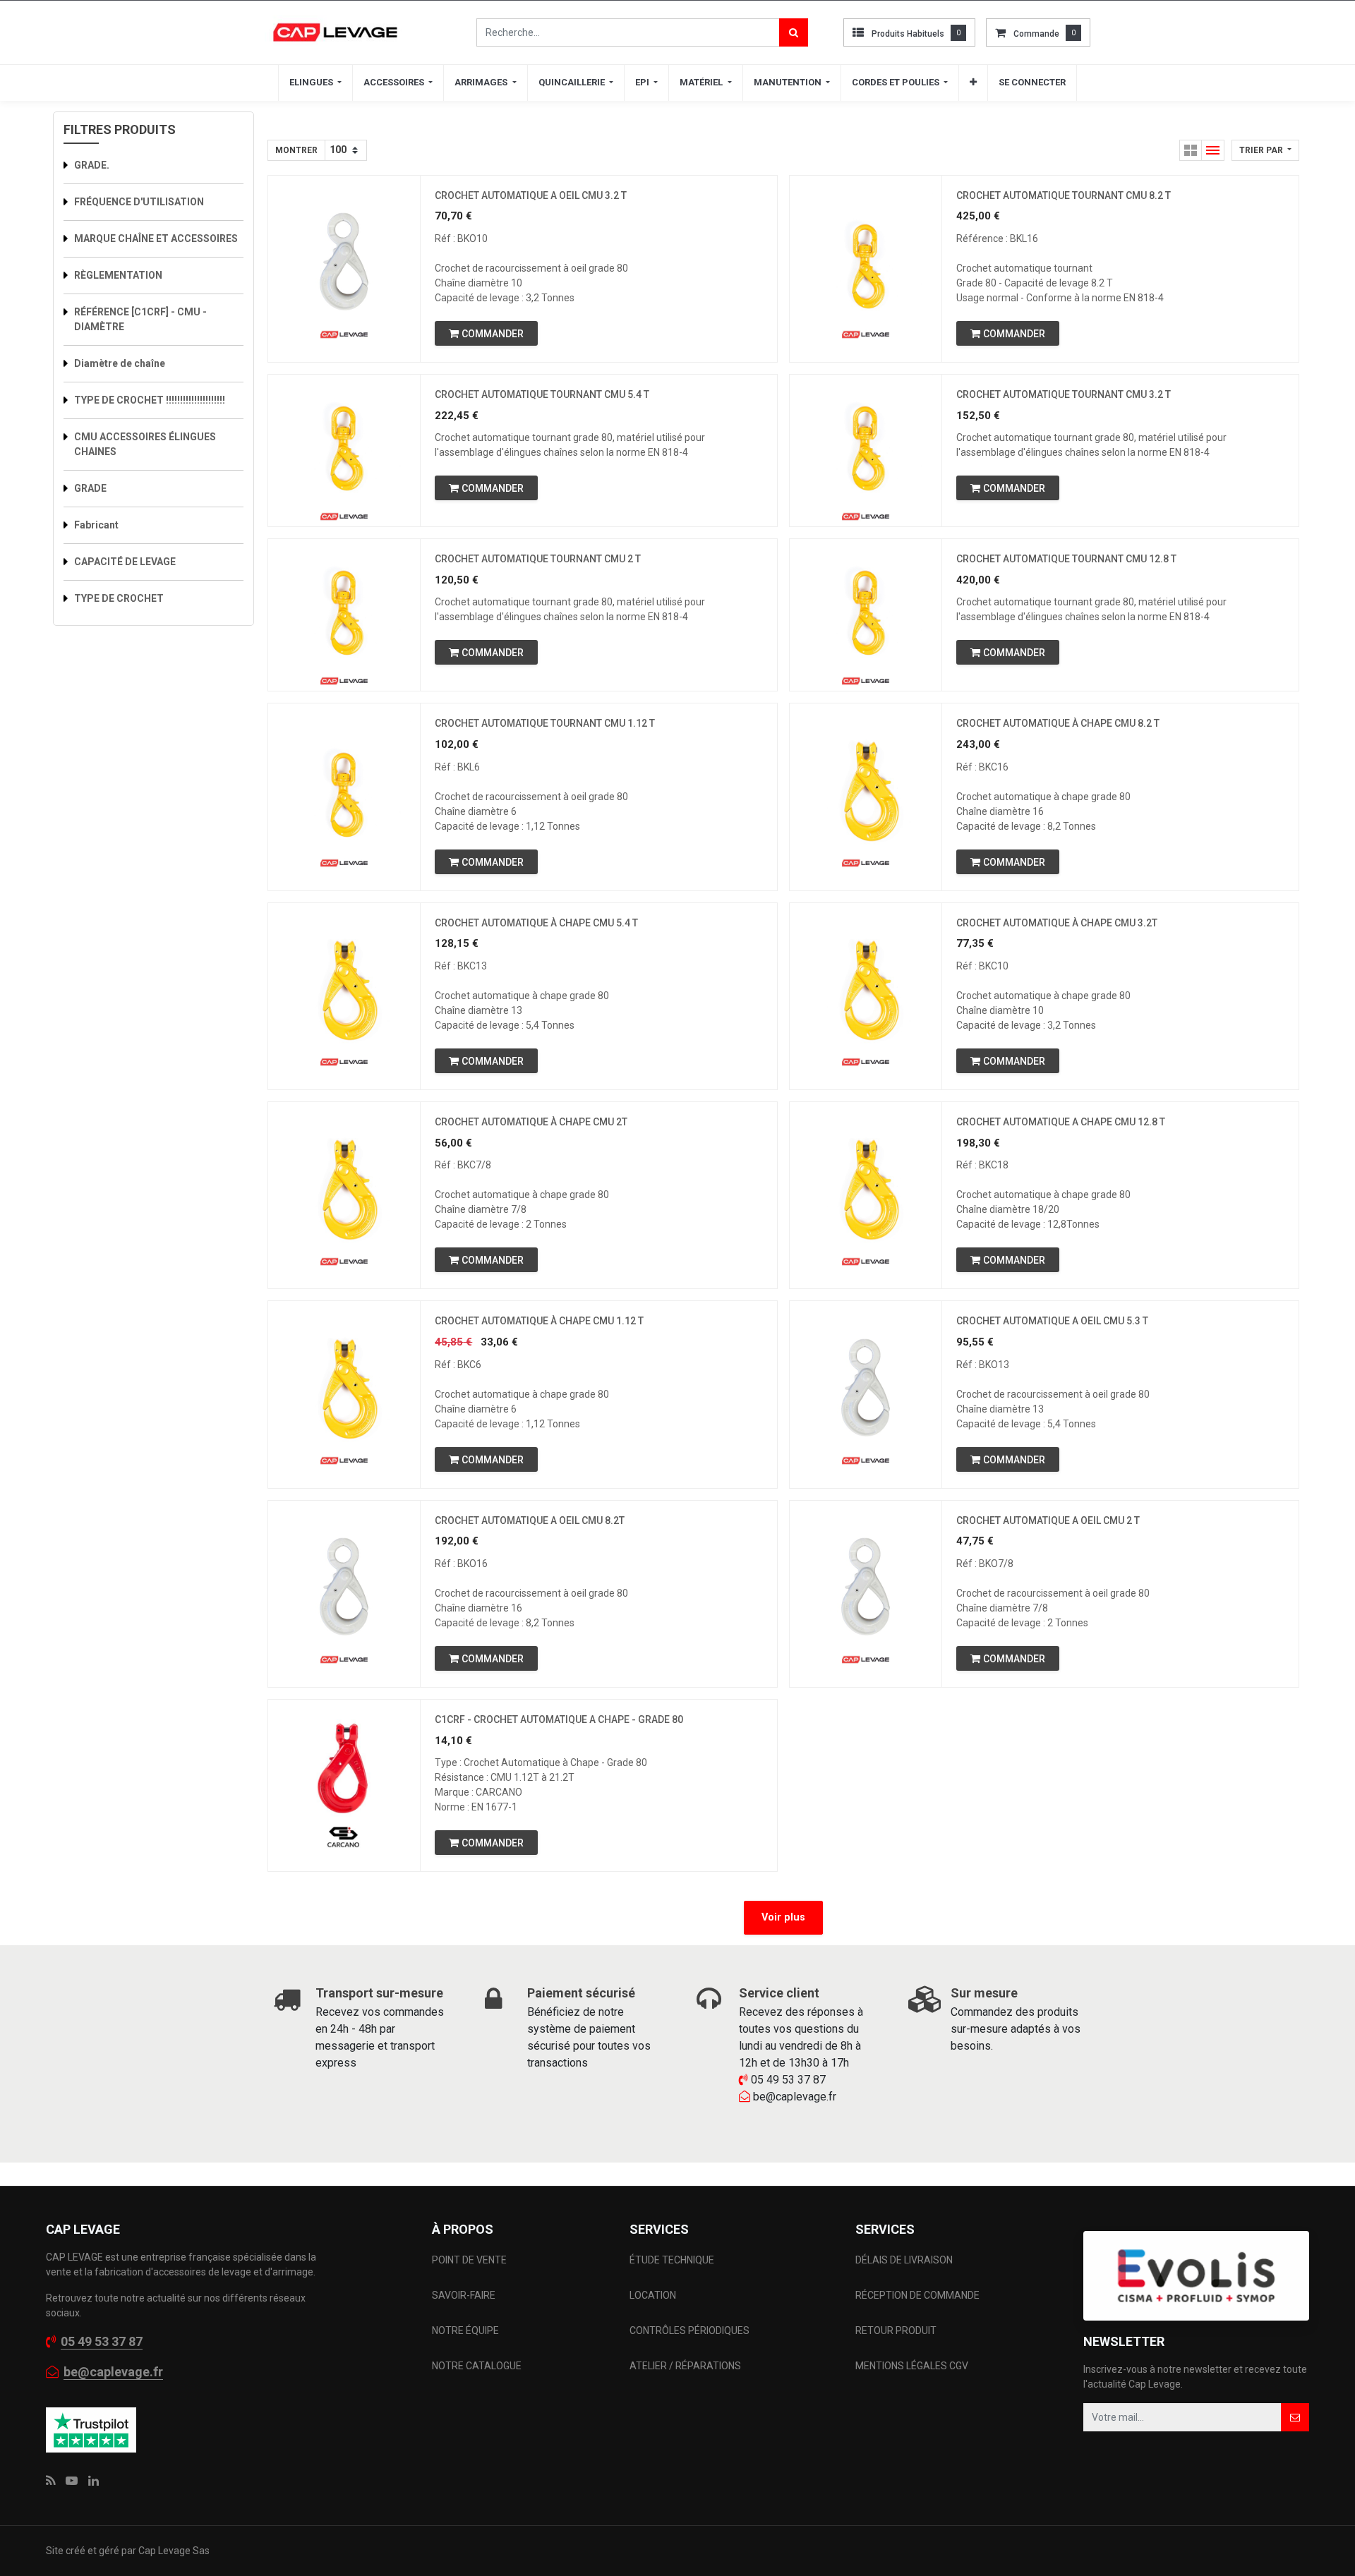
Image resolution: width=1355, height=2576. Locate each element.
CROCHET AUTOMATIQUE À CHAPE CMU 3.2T (1057, 923)
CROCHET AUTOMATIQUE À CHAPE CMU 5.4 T (536, 923)
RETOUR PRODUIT (896, 2330)
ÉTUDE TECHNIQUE (673, 2260)
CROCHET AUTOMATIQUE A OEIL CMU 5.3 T (1052, 1321)
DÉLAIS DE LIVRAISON (905, 2260)
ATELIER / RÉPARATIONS (685, 2366)
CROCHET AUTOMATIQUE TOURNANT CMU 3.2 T (1064, 394)
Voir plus (783, 1917)
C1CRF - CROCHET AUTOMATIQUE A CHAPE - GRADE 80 (559, 1719)
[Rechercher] (794, 32)
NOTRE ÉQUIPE (465, 2330)
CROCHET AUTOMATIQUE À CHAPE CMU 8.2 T (1058, 723)
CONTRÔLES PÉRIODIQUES (689, 2330)
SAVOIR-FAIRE (464, 2295)
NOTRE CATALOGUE (477, 2366)
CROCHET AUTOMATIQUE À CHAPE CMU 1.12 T (539, 1321)
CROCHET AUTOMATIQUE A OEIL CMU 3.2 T (531, 195)
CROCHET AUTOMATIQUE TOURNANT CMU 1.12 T (545, 723)
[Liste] (1213, 150)
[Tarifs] (1191, 150)
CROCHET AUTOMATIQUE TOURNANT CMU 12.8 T (1066, 559)
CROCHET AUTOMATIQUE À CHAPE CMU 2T (531, 1122)
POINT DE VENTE (469, 2260)
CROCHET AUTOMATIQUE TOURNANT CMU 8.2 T (1064, 195)
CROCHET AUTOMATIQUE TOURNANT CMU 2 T (538, 559)
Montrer (296, 150)
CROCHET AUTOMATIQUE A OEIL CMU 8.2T (530, 1520)
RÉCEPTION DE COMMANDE (917, 2295)
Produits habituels (908, 34)
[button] (973, 83)
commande (1036, 34)
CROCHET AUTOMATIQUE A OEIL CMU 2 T (1048, 1520)
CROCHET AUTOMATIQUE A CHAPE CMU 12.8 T (1061, 1122)
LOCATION (654, 2295)
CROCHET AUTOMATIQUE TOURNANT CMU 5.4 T (542, 394)
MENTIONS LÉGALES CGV (912, 2366)
